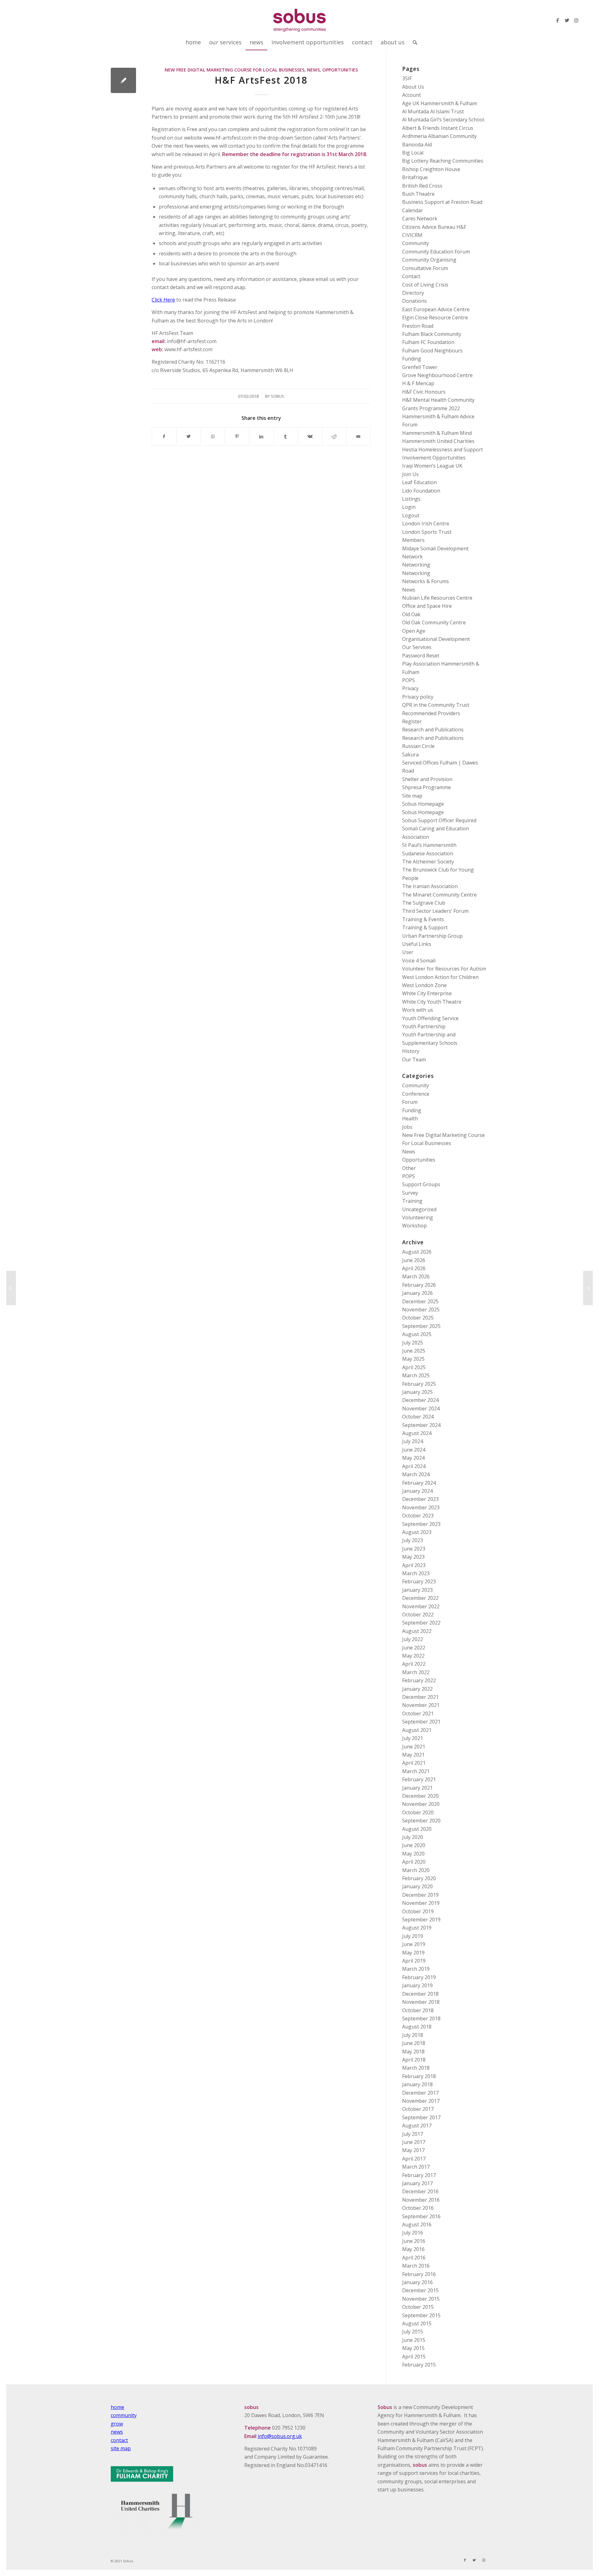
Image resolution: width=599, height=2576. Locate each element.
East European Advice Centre (436, 309)
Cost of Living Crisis (425, 285)
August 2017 (417, 2126)
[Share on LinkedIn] (261, 436)
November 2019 (421, 1903)
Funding (412, 359)
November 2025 (421, 1310)
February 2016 (419, 2274)
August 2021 (417, 1730)
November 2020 (421, 1804)
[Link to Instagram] (576, 20)
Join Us (410, 474)
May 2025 (413, 1359)
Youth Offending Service (430, 1018)
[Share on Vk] (310, 436)
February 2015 (419, 2365)
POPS (409, 680)
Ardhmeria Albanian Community (439, 136)
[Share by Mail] (358, 436)
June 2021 (414, 1747)
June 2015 (414, 2340)
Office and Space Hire (427, 606)
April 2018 (414, 2060)
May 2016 (413, 2249)
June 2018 (414, 2043)
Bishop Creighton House (431, 169)
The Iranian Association (430, 886)
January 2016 (417, 2282)
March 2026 (416, 1276)
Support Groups (421, 1184)
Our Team (414, 1059)
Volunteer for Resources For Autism (444, 969)
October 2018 (418, 2010)
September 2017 (421, 2117)
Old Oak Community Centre (434, 622)
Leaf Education (419, 482)
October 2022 (418, 1615)
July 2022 (413, 1639)
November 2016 (421, 2200)
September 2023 (421, 1524)
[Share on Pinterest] (237, 436)
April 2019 (414, 1961)
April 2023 (414, 1565)
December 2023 (420, 1499)
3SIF (407, 78)
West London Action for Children (440, 977)
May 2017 (413, 2150)
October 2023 (418, 1516)
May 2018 (413, 2052)
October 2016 (418, 2208)
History (411, 1051)
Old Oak (411, 614)
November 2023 (421, 1507)
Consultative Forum (425, 268)
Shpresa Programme (426, 787)
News (313, 70)
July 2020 (413, 1837)
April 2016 (414, 2258)
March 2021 (416, 1771)
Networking (416, 565)
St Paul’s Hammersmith (429, 845)
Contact (411, 276)
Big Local (413, 153)
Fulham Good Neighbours (432, 351)
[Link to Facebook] (558, 20)
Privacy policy (418, 697)
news (117, 2432)
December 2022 (420, 1598)
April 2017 (414, 2159)
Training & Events (423, 919)
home (117, 2407)
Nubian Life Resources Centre (437, 598)
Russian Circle (418, 746)
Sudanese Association (428, 853)
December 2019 (420, 1895)
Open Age (414, 631)
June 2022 (414, 1648)
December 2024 (420, 1400)
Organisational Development (436, 639)
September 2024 (421, 1425)
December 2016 (420, 2191)
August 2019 (417, 1928)
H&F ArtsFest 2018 (261, 80)
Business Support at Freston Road (442, 202)
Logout (411, 515)
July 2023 (413, 1540)
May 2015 (413, 2348)
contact (119, 2440)
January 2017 (417, 2183)
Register (412, 721)
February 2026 (419, 1285)
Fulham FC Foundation (428, 342)
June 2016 (414, 2241)
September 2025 (421, 1326)
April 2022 (414, 1664)
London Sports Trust (427, 532)
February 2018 (419, 2076)
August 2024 (417, 1433)
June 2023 (414, 1549)
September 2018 (421, 2018)
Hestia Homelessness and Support (443, 450)
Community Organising (429, 260)
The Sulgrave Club (424, 903)
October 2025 (418, 1318)
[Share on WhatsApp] (213, 436)
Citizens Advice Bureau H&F (434, 227)
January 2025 (417, 1392)
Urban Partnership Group (432, 936)
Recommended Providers (431, 713)
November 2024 (421, 1408)
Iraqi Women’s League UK (432, 466)
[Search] (413, 42)
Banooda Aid (417, 145)
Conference (416, 1094)
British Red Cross (422, 186)
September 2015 (421, 2315)
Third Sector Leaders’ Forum (435, 911)
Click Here (163, 300)
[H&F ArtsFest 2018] (123, 80)
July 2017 (413, 2134)
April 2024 (414, 1466)
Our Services (417, 647)
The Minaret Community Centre (439, 895)
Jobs (407, 1127)
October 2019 (418, 1911)
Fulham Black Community (432, 334)
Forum (410, 1102)
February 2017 (419, 2175)
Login (409, 507)
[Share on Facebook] (164, 436)
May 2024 (413, 1458)
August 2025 (417, 1334)
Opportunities (340, 70)
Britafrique (415, 177)
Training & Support (425, 927)
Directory (413, 293)
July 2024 (413, 1441)
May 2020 (413, 1854)
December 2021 (420, 1697)
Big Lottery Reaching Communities (443, 161)
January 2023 (417, 1590)
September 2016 (421, 2216)
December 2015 (420, 2290)
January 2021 (417, 1788)
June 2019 (414, 1944)
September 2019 (421, 1920)
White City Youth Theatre (432, 1002)
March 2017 (416, 2167)
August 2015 (417, 2323)
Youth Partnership (424, 1026)
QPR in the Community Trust (436, 705)
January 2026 (417, 1293)
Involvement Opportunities (434, 458)
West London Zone (424, 985)
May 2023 (413, 1557)
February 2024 (419, 1483)
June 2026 (414, 1260)
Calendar (413, 210)
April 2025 (414, 1367)
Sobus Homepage (423, 804)
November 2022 (421, 1606)
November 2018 (421, 2002)
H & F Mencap (418, 383)
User (408, 952)
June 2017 (414, 2142)
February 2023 (419, 1581)
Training (412, 1201)
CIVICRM (412, 235)
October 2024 (418, 1417)
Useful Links (417, 944)
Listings (411, 499)
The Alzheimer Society (428, 862)
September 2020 (421, 1821)
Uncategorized (419, 1209)
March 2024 (416, 1474)
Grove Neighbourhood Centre (437, 375)
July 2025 (413, 1343)
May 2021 (413, 1755)
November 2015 (421, 2299)
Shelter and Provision (427, 779)
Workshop (414, 1226)
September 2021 (421, 1722)
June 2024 (414, 1450)
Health (410, 1118)
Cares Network (420, 219)
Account (412, 95)
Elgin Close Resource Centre (435, 317)
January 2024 (417, 1491)
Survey (410, 1193)
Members (413, 540)
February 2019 (419, 1977)
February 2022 (419, 1680)
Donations (414, 301)
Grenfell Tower (420, 367)
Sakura (410, 755)
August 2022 (417, 1631)
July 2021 (413, 1738)
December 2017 (420, 2093)
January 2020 (417, 1886)
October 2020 (418, 1812)
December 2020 (420, 1796)
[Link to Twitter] (567, 20)
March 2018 (416, 2068)
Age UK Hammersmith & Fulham (440, 103)
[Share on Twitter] (189, 436)
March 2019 (416, 1969)
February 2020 (419, 1878)
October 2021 (418, 1713)
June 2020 (414, 1845)
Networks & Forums (426, 581)
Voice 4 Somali (419, 961)
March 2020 (416, 1870)
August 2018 (417, 2027)
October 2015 (418, 2307)
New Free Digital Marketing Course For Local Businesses (235, 70)
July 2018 (413, 2035)
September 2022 (421, 1623)
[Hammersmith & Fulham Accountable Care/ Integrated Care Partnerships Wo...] (11, 1288)
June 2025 (414, 1351)
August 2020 (417, 1829)
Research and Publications (433, 730)
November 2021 (421, 1705)
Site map (412, 796)
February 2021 (419, 1779)
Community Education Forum (436, 252)
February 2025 (419, 1384)
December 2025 (420, 1301)
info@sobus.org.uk (280, 2436)
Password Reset (421, 656)
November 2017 (421, 2101)
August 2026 (417, 1252)
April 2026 (414, 1268)
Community (416, 243)
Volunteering (418, 1217)
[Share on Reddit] (334, 436)
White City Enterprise (427, 993)
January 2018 (417, 2084)
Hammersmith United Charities (438, 441)
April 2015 (414, 2357)
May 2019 (413, 1953)
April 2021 (414, 1763)
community (124, 2415)
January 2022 (417, 1689)
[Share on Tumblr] (286, 436)
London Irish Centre (426, 524)
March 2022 (416, 1672)
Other (409, 1168)
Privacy (410, 688)
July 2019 (413, 1936)
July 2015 (413, 2332)
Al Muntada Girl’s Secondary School (443, 120)
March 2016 (416, 2266)
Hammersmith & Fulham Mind (437, 433)
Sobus (278, 396)
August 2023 (417, 1532)
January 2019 (417, 1985)
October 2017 (418, 2109)
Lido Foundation (421, 491)
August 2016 (417, 2225)
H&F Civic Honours (424, 392)
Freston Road (418, 326)
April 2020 (414, 1862)
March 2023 (416, 1573)
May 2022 (413, 1656)
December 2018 (420, 1994)
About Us (413, 87)
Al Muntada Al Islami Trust (433, 111)
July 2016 (413, 2233)
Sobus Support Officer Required (439, 820)
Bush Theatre (418, 194)
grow (117, 2424)
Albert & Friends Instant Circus (438, 128)
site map (121, 2448)
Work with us (418, 1010)
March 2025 (416, 1375)
